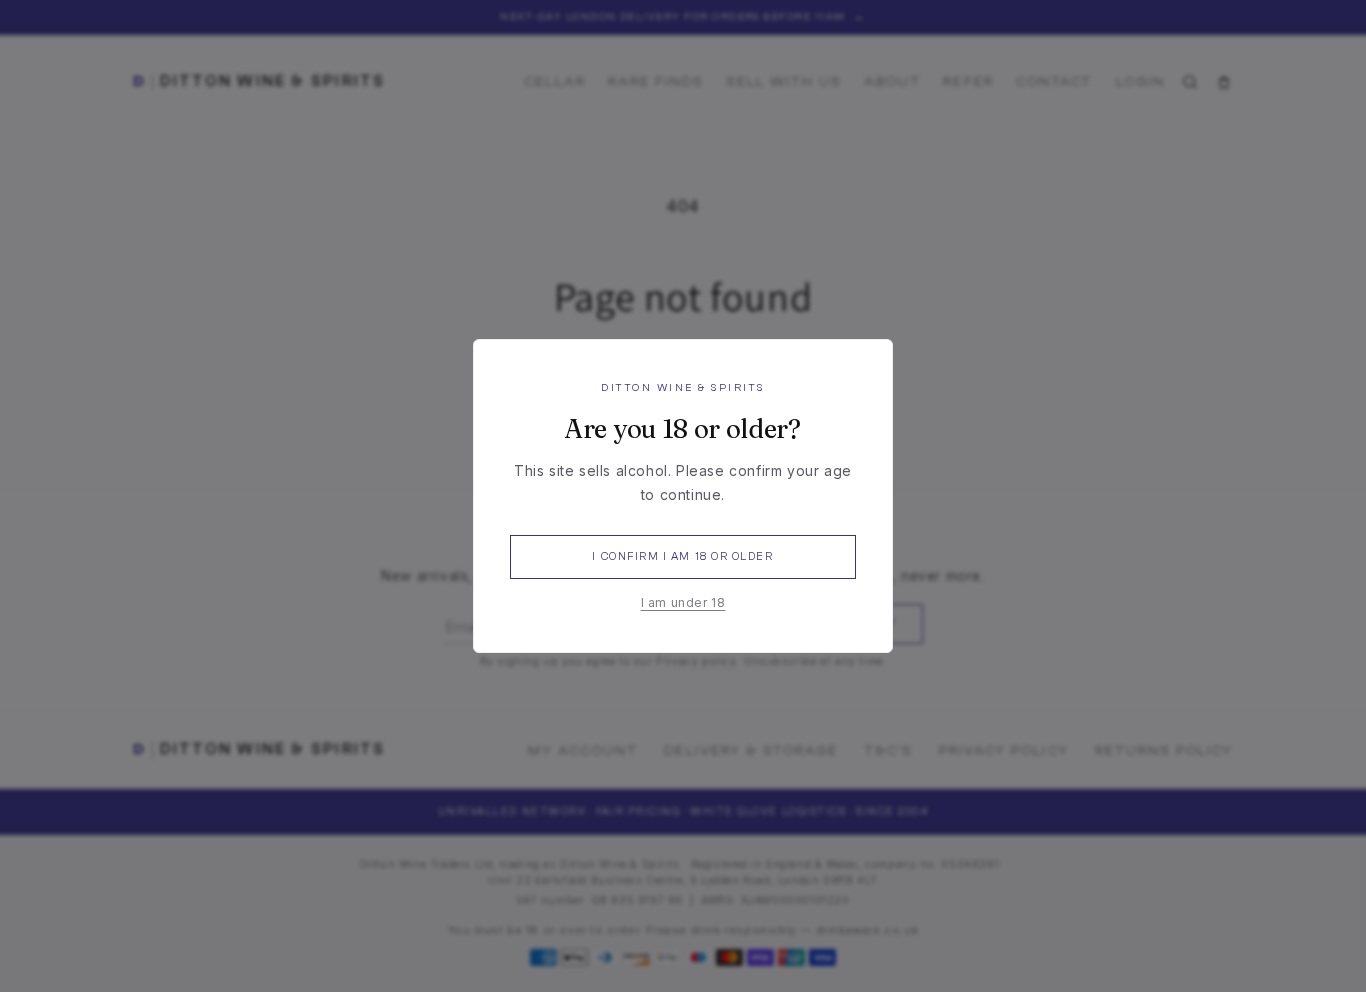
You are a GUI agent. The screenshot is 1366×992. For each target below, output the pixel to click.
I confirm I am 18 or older (682, 556)
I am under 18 (683, 602)
